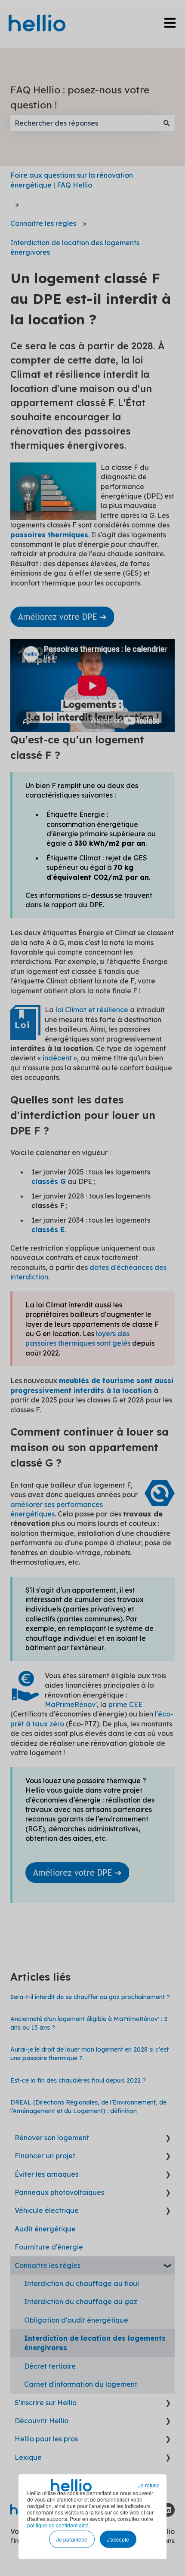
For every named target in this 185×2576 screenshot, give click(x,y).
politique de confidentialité (58, 2525)
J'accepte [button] (118, 2539)
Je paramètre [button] (72, 2539)
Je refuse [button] (149, 2485)
